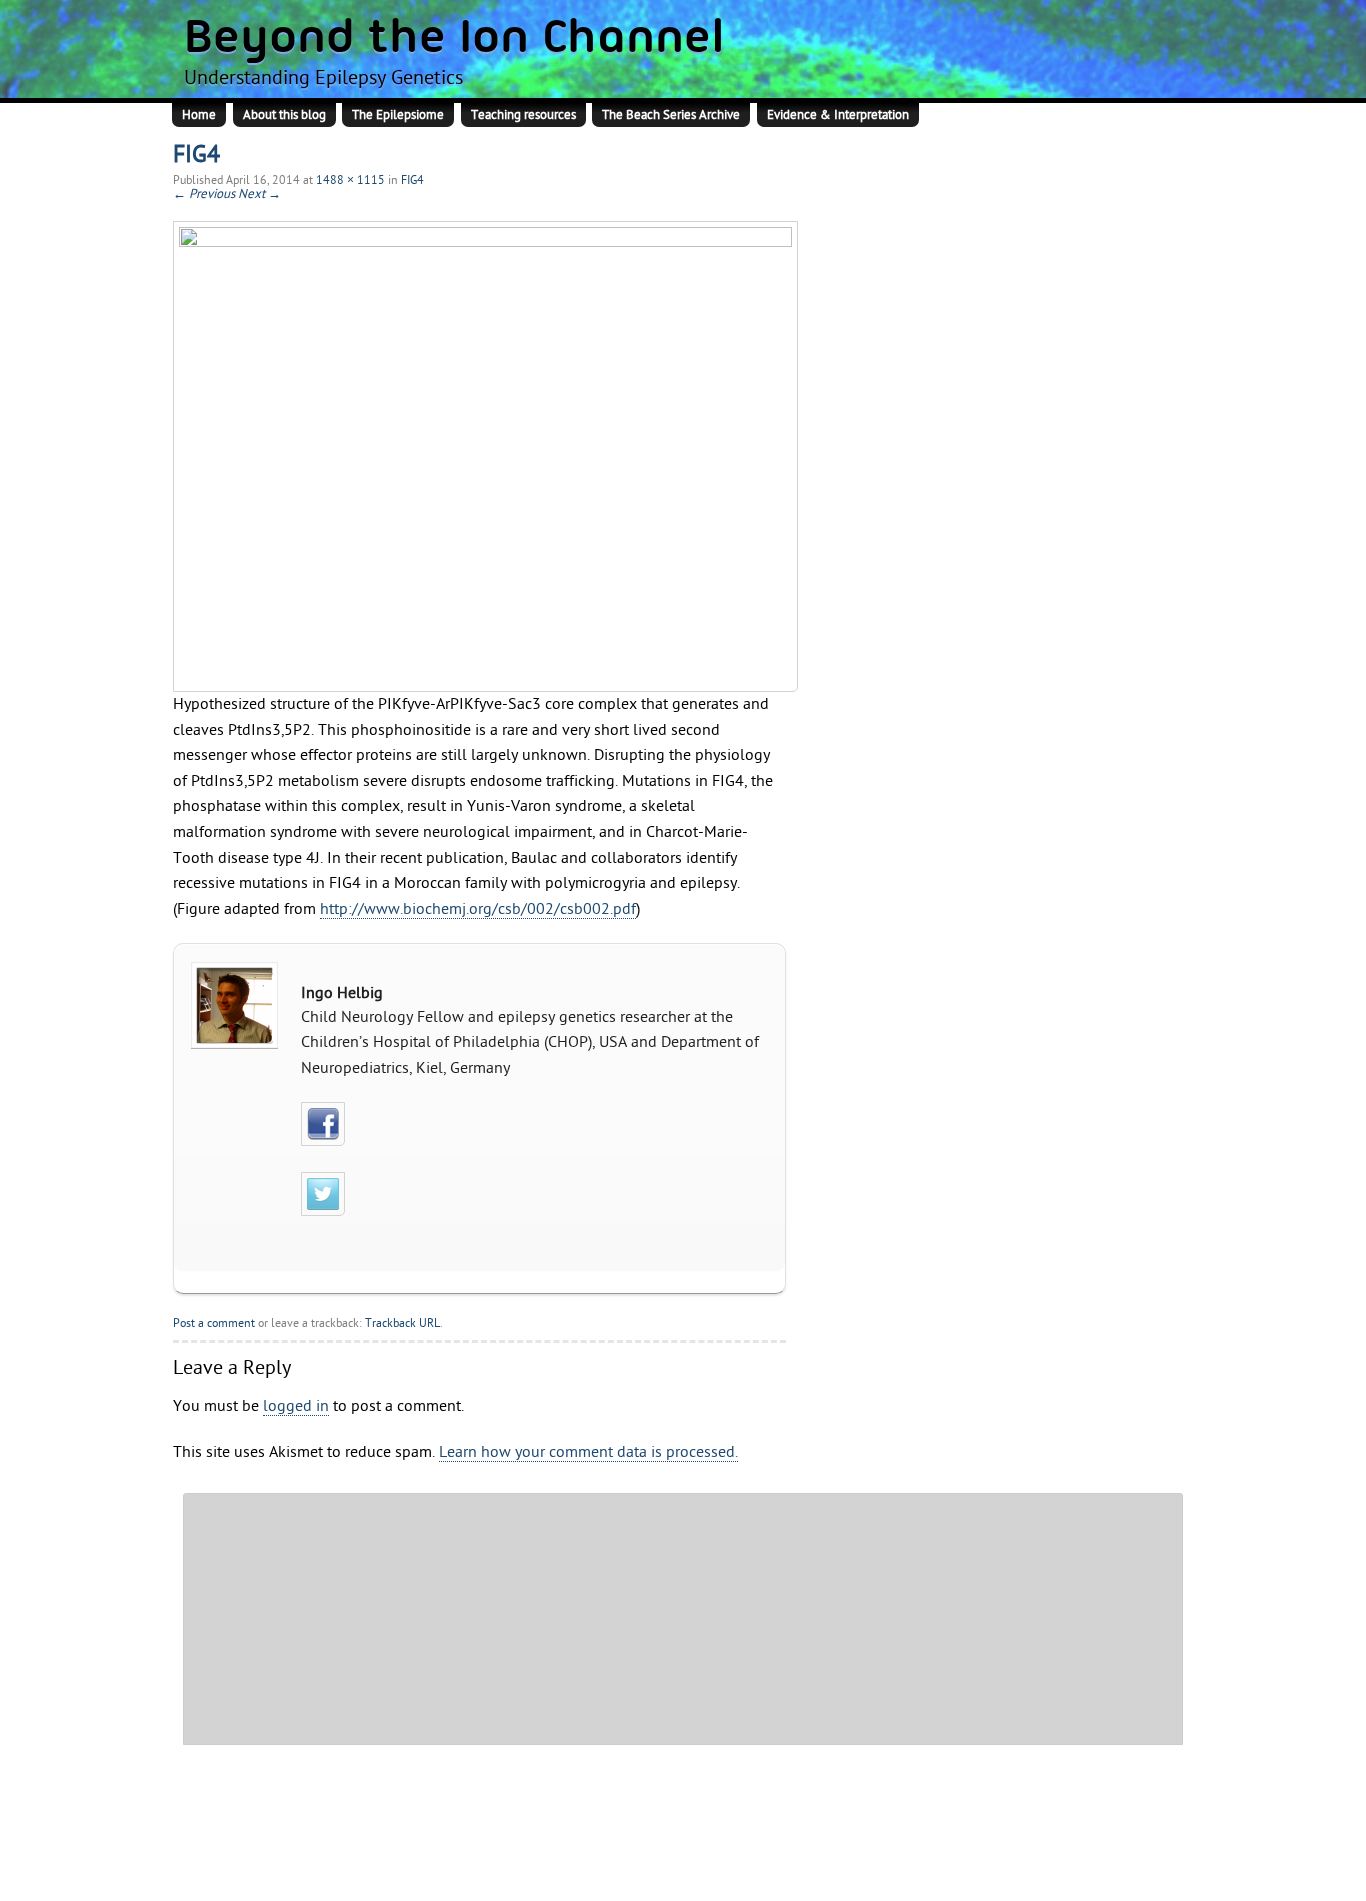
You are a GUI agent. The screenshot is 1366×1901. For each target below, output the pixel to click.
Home (199, 115)
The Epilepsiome (398, 115)
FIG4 (412, 180)
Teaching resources (523, 115)
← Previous (204, 194)
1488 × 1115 (350, 180)
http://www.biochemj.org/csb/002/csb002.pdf (478, 909)
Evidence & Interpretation (838, 115)
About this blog (284, 115)
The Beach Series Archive (671, 115)
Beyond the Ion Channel (454, 39)
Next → (259, 194)
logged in (296, 1406)
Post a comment (214, 1323)
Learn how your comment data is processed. (588, 1452)
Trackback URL (402, 1323)
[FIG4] (479, 456)
